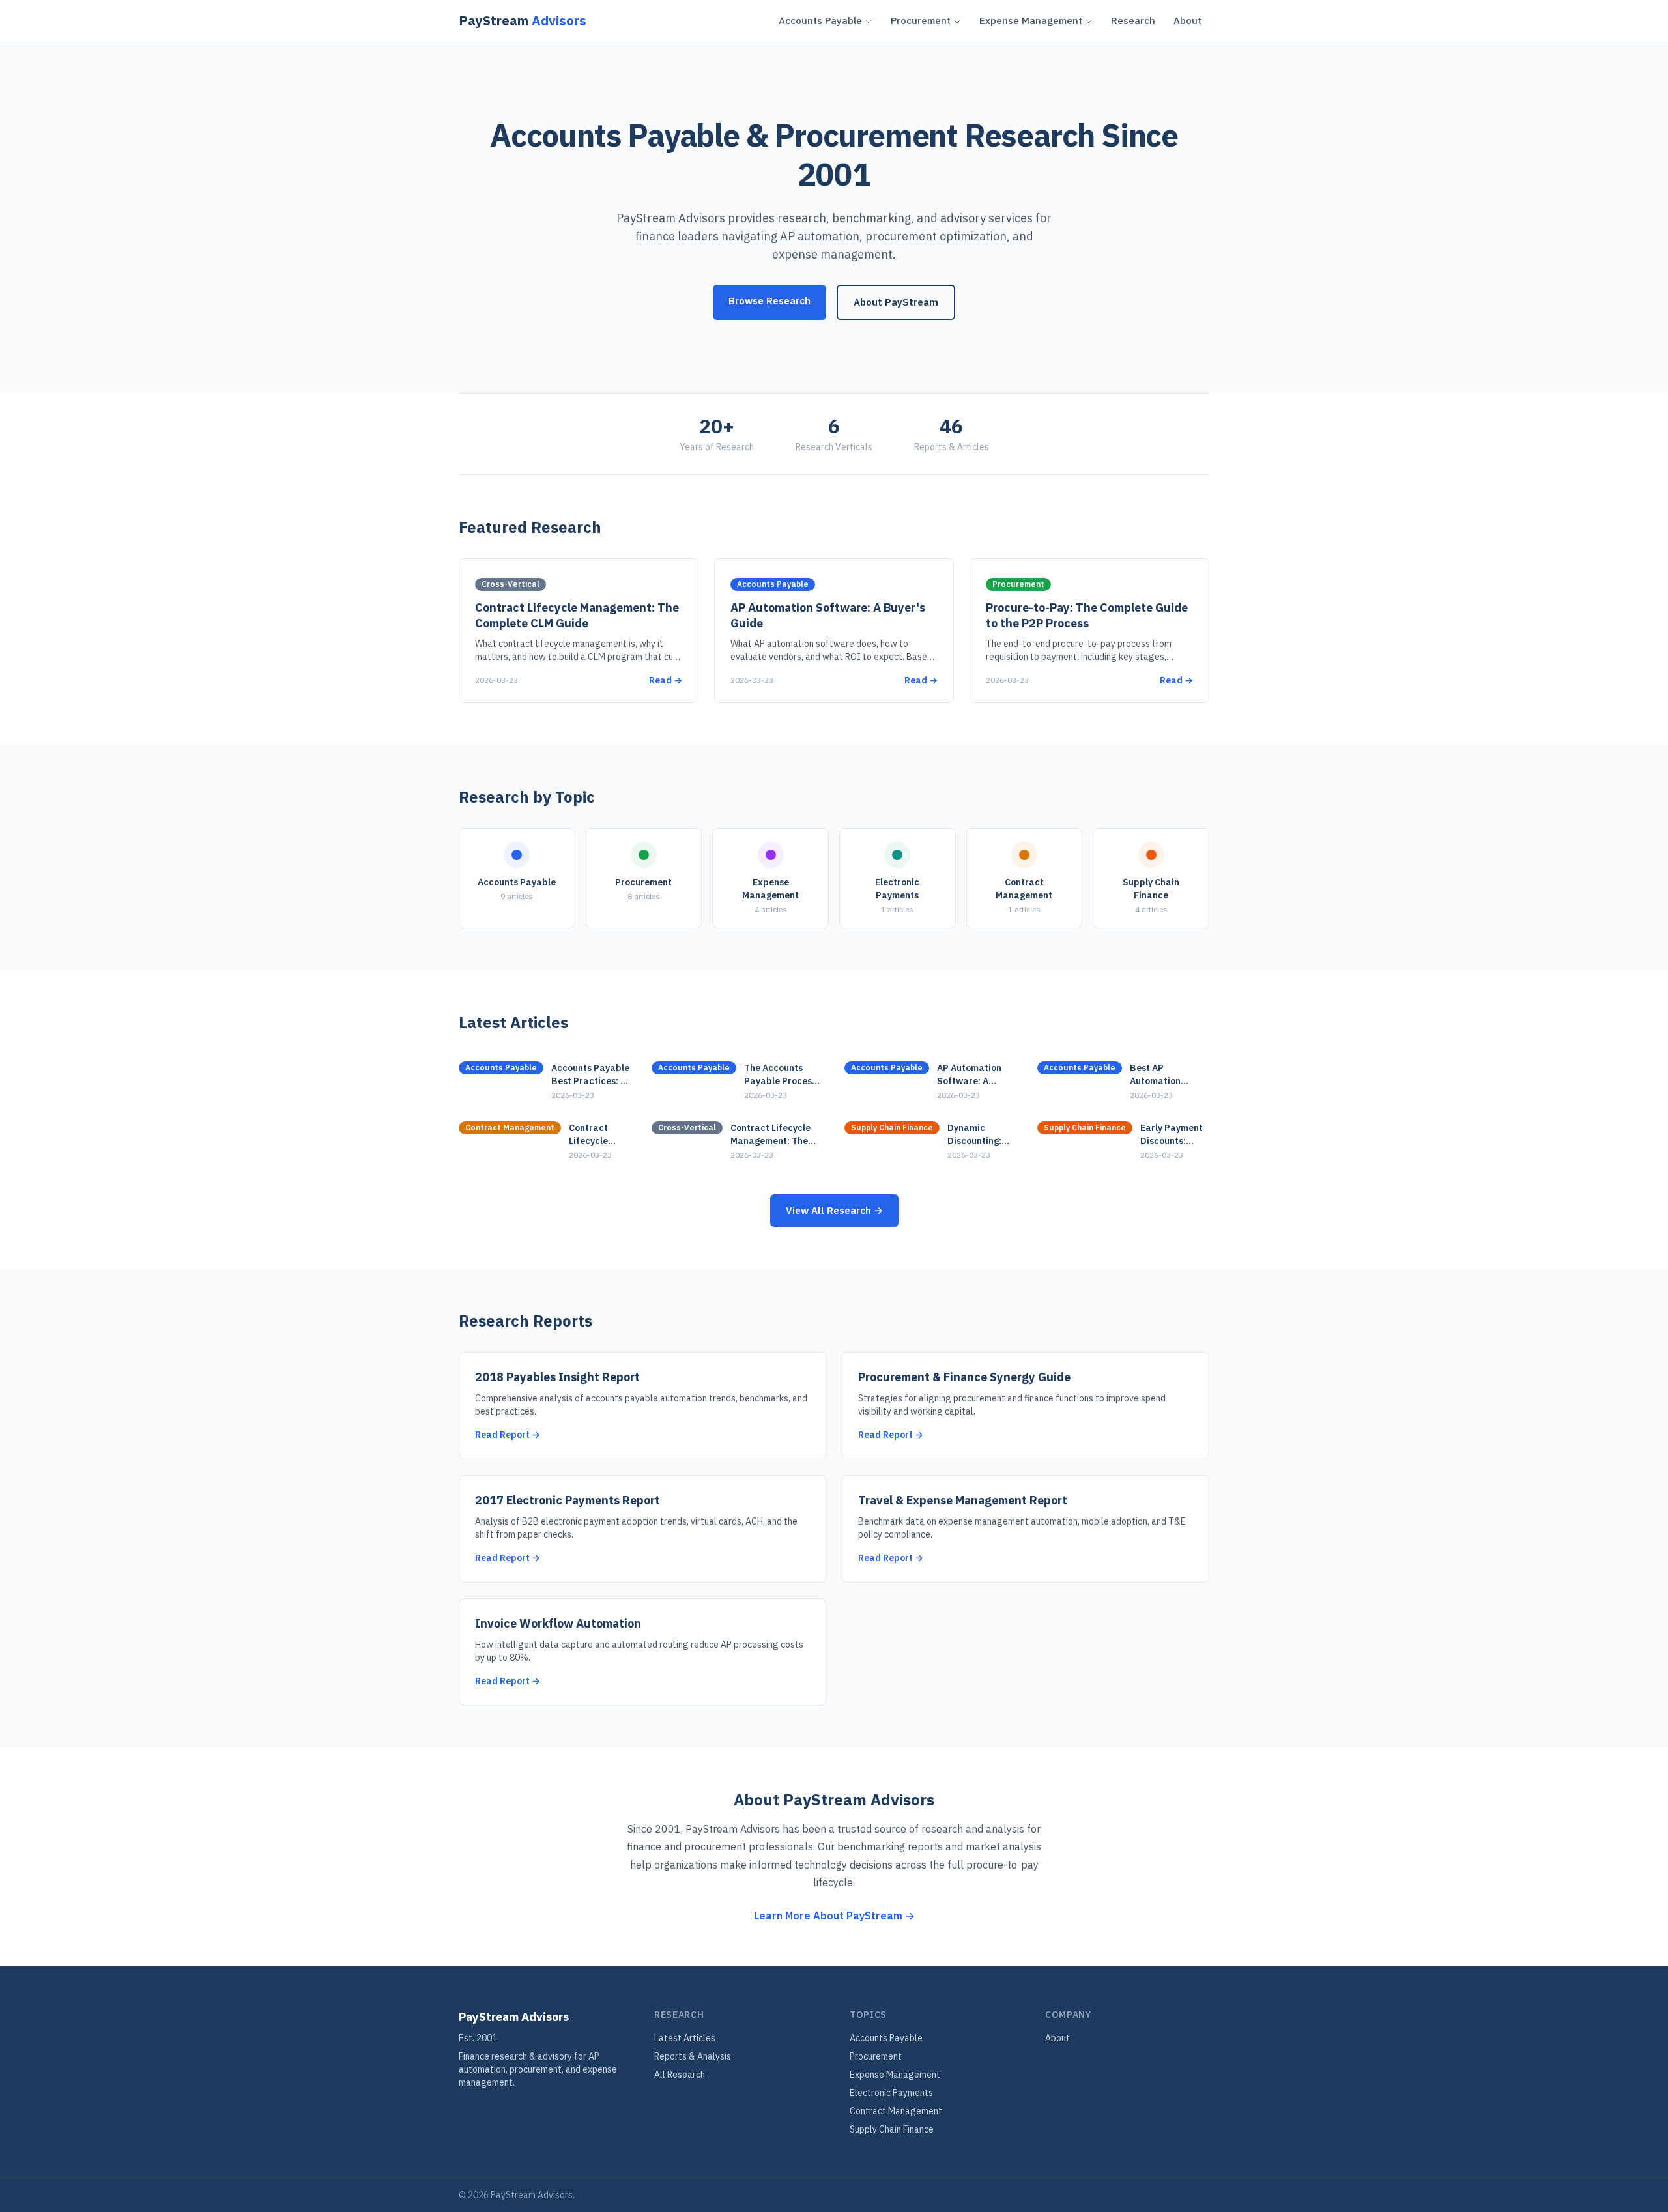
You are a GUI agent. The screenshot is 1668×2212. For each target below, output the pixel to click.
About (1187, 21)
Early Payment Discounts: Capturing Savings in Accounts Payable (1172, 1135)
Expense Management (1031, 21)
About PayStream (896, 302)
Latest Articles (685, 2038)
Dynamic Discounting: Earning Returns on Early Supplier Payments (982, 1135)
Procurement (921, 21)
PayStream (523, 21)
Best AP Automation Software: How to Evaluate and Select (1168, 1075)
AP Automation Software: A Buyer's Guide (969, 1075)
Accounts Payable (820, 21)
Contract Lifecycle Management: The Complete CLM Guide (577, 616)
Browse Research (769, 301)
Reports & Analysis (693, 2056)
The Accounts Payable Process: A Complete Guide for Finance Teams (783, 1075)
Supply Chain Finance (892, 2129)
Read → (666, 680)
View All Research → (834, 1210)
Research (1133, 21)
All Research (680, 2075)
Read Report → (508, 1435)
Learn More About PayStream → (834, 1916)
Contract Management (896, 2111)
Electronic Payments (891, 2093)
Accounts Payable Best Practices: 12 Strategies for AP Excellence (591, 1075)
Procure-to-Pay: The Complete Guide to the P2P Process (1087, 616)
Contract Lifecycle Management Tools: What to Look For (600, 1135)
